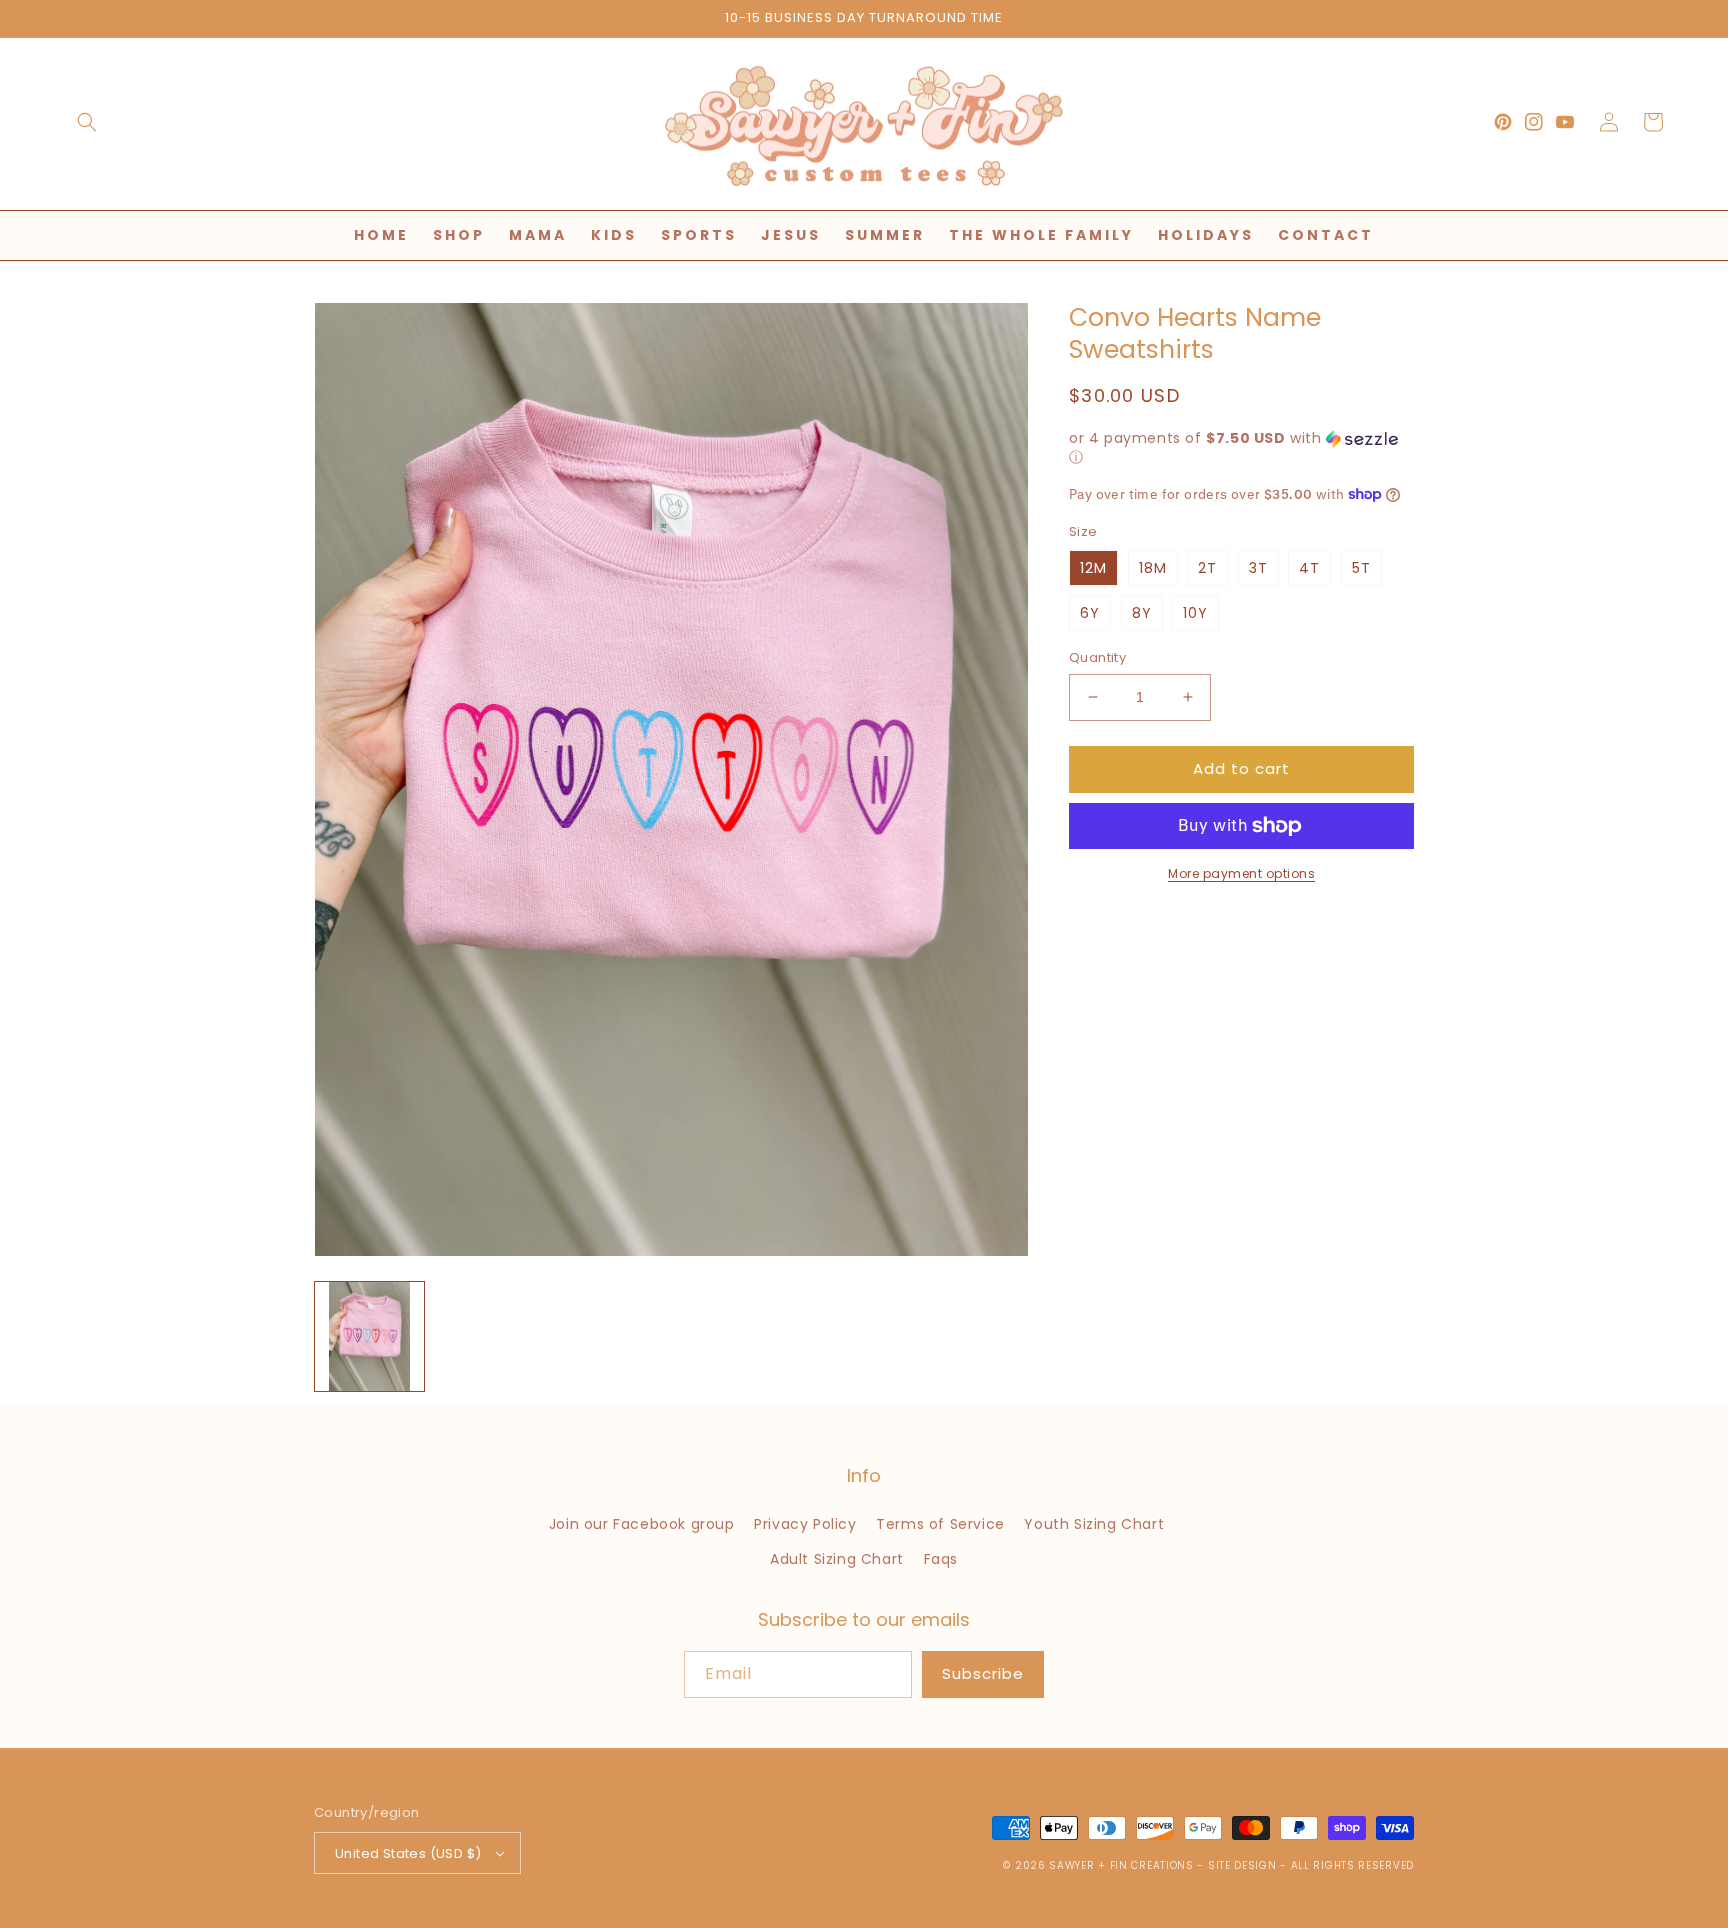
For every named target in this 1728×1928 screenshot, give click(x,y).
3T (1258, 568)
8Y (1142, 613)
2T (1207, 568)
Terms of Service (940, 1524)
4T (1309, 568)
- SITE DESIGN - (1243, 1865)
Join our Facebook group (642, 1524)
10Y (1195, 613)
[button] (87, 122)
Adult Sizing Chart (837, 1559)
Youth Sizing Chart (1094, 1524)
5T (1361, 568)
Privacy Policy (805, 1524)
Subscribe (983, 1673)
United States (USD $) (408, 1853)
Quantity (1097, 657)
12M (1093, 568)
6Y (1090, 613)
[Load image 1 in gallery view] (369, 1336)
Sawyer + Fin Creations (1121, 1865)
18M (1153, 568)
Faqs (941, 1559)
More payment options (1241, 873)
